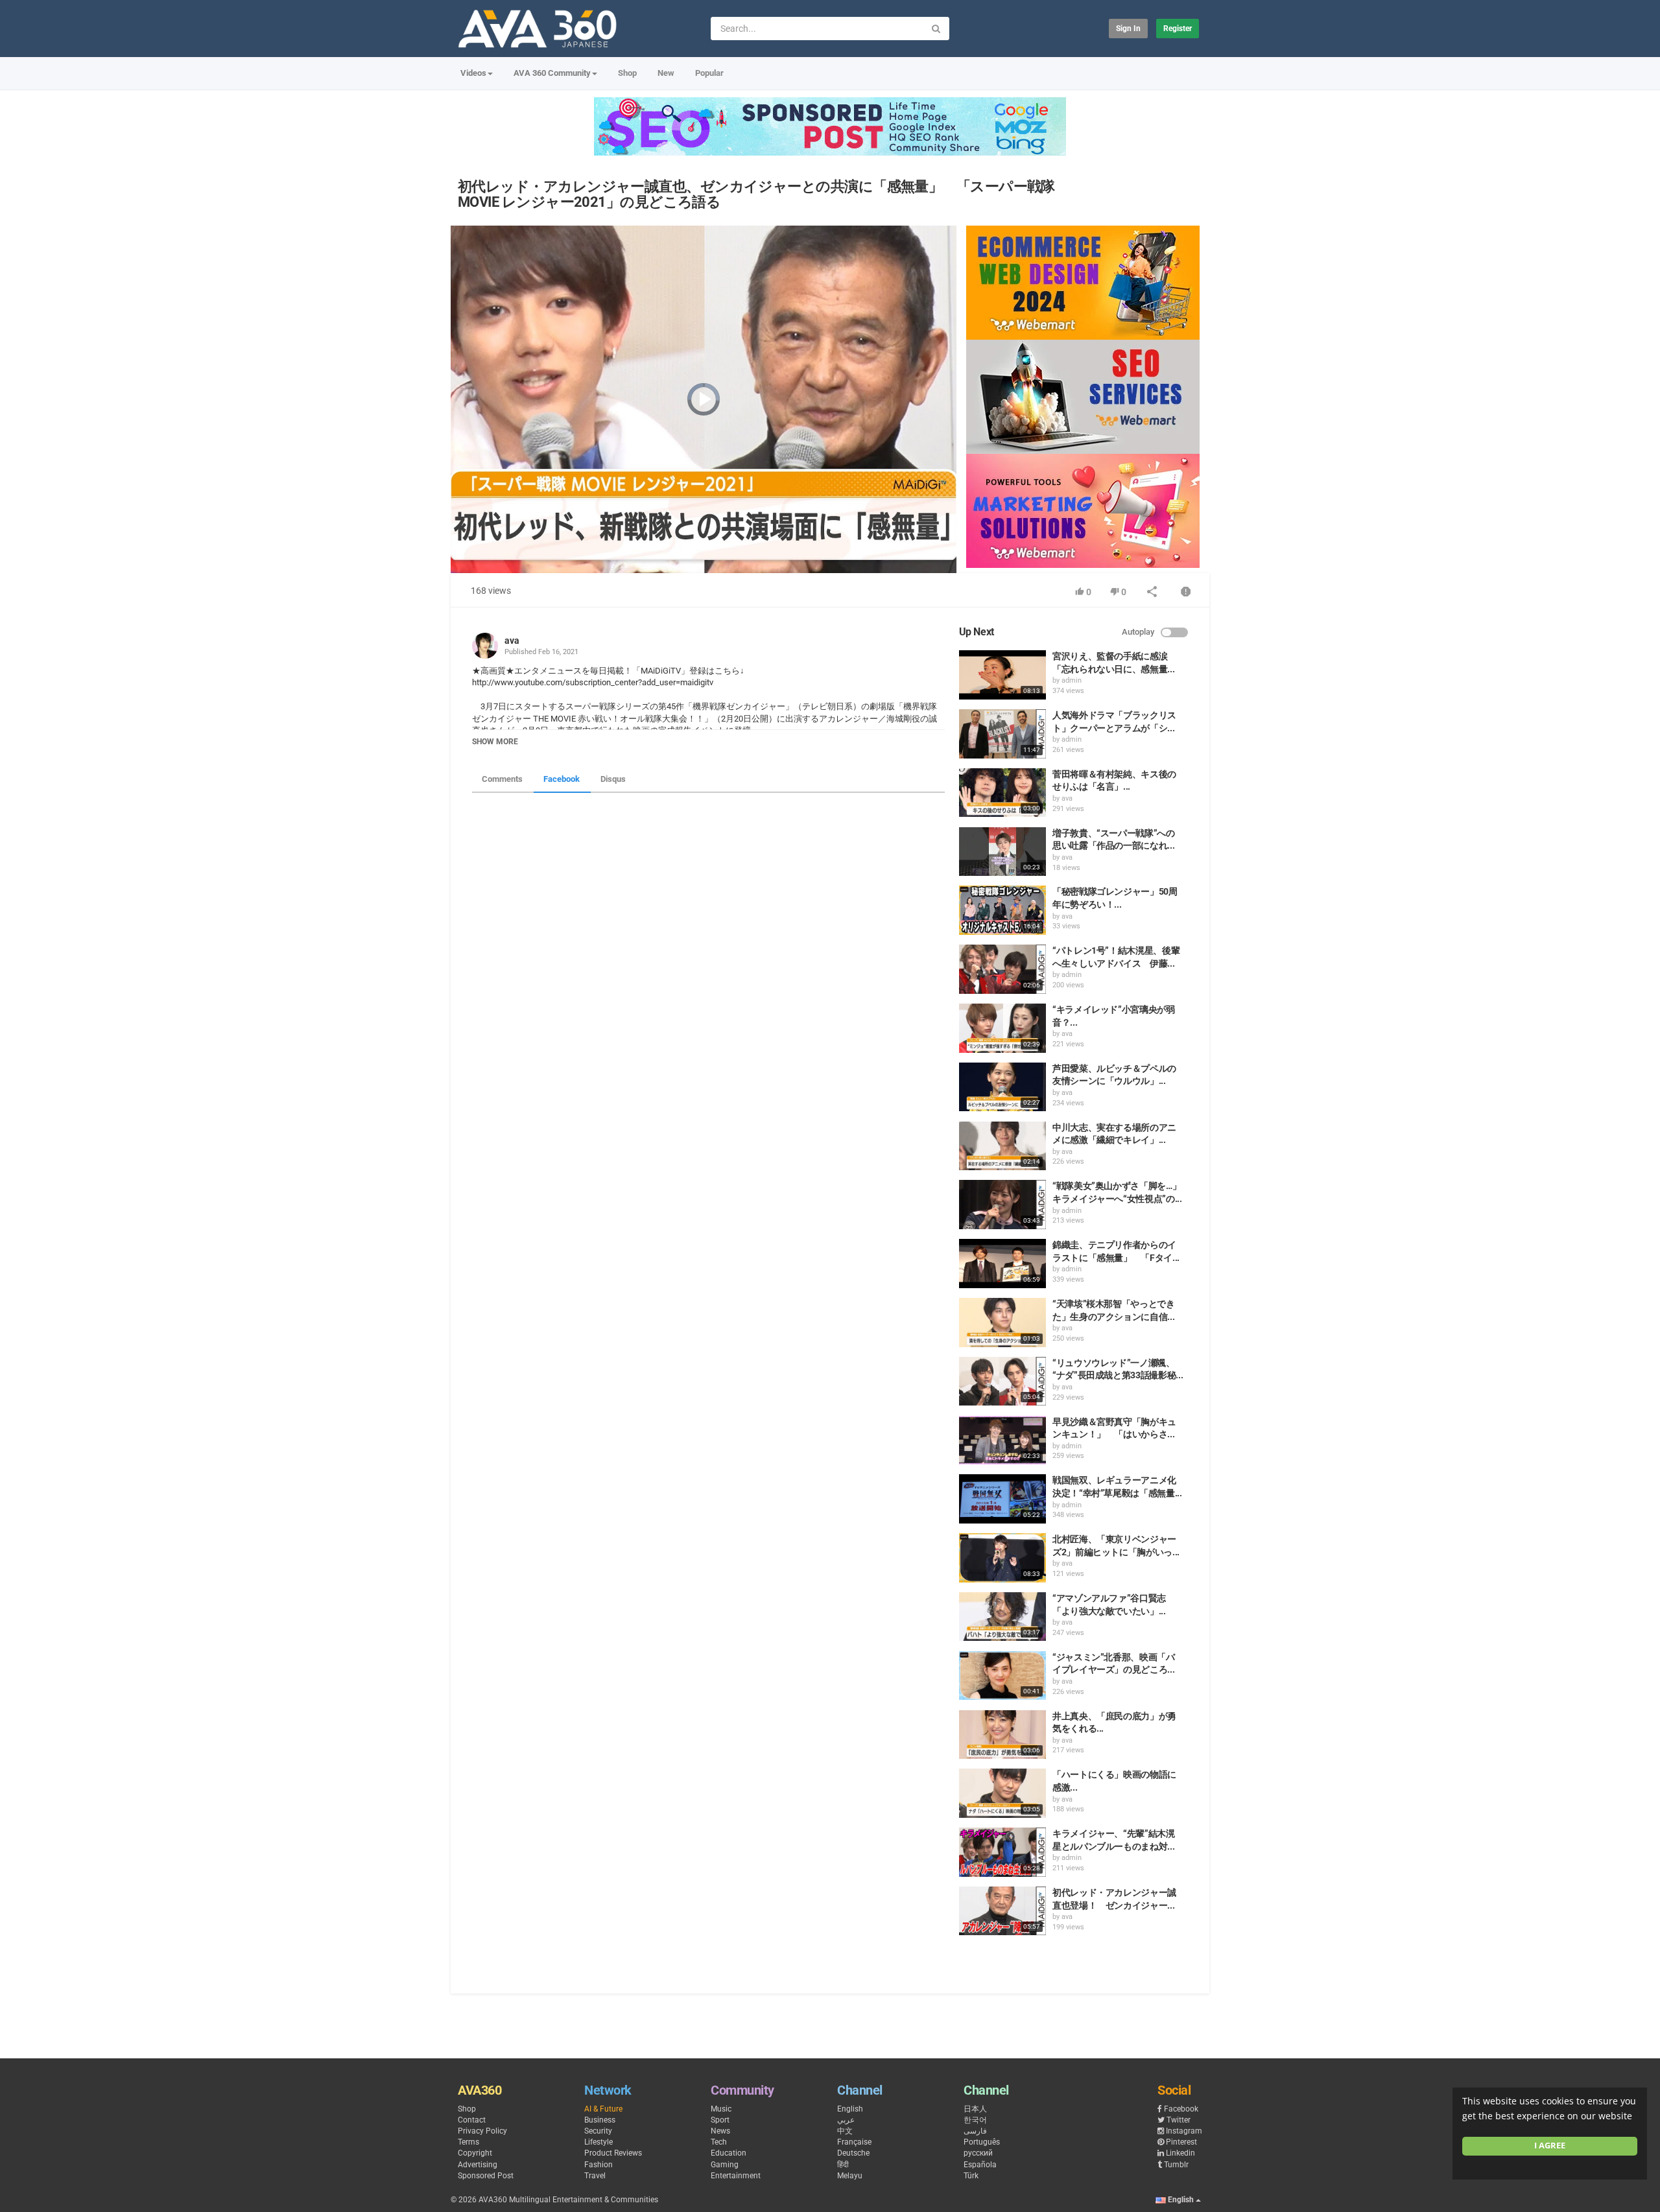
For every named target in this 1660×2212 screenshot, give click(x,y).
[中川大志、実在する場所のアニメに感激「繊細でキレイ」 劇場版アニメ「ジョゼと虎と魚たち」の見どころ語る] (1002, 1146)
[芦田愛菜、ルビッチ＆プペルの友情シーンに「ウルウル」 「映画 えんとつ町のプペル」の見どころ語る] (1002, 1087)
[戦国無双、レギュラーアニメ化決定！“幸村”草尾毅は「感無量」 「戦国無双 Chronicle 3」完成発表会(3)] (1002, 1499)
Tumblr (1176, 2165)
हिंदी (843, 2165)
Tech (719, 2142)
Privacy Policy (482, 2131)
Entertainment (736, 2176)
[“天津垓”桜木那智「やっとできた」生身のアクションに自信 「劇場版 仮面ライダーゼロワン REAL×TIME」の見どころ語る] (1002, 1323)
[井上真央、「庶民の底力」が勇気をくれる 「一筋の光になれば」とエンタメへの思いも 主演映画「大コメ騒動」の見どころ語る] (1002, 1735)
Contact (472, 2120)
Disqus (613, 779)
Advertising (478, 2165)
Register (1178, 29)
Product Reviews (613, 2153)
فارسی (975, 2131)
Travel (595, 2176)
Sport (720, 2120)
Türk (971, 2176)
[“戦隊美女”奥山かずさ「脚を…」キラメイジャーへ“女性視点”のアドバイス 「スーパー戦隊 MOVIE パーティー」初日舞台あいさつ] (1002, 1205)
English (850, 2109)
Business (600, 2120)
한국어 (975, 2120)
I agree (1550, 2146)
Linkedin (1180, 2153)
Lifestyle (599, 2142)
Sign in (1128, 29)
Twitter (1179, 2120)
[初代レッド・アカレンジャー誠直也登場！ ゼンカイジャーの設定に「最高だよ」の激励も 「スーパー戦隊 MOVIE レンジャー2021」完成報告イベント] (1002, 1911)
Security (598, 2131)
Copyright (475, 2153)
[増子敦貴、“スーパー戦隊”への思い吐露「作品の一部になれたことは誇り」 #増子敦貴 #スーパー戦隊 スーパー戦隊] (1002, 852)
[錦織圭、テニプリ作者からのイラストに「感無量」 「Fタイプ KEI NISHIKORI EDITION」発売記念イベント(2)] (1002, 1264)
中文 (845, 2131)
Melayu (850, 2176)
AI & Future (603, 2109)
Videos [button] (473, 73)
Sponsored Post (486, 2176)
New (666, 73)
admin (1072, 680)
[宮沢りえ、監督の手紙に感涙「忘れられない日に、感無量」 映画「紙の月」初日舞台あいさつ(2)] (1002, 675)
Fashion (599, 2165)
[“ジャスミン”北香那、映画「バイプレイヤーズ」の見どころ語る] (1002, 1676)
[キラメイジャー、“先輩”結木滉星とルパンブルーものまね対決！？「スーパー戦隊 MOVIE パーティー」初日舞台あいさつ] (1002, 1852)
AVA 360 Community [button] (552, 73)
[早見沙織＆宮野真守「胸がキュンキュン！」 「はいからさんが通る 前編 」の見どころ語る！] (1002, 1441)
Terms (468, 2142)
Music (721, 2109)
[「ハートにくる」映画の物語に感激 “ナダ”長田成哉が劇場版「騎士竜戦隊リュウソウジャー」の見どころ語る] (1002, 1793)
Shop (627, 73)
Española (980, 2165)
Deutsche (853, 2153)
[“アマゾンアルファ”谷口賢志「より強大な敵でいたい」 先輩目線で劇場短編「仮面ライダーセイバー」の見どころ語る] (1002, 1617)
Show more (495, 742)
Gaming (725, 2165)
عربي (846, 2120)
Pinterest (1181, 2142)
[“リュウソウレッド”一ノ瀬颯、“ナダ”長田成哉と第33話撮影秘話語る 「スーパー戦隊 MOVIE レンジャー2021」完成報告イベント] (1002, 1382)
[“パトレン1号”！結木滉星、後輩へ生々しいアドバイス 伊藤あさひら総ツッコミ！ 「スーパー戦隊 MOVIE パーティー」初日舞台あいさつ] (1002, 969)
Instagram (1184, 2131)
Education (729, 2153)
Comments (502, 779)
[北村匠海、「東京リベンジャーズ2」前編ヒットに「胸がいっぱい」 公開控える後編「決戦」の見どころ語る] (1002, 1558)
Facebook (562, 779)
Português (982, 2142)
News (720, 2131)
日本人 (975, 2109)
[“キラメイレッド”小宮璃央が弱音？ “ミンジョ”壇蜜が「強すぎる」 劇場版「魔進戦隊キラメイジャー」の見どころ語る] (1002, 1028)
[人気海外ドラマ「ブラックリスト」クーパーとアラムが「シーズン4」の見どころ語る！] (1002, 734)
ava (512, 641)
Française (854, 2142)
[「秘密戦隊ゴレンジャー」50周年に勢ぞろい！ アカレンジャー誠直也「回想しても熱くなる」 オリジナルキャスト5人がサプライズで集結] (1002, 910)
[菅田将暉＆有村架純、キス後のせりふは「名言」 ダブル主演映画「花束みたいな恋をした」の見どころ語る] (1002, 793)
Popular (709, 73)
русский (978, 2153)
